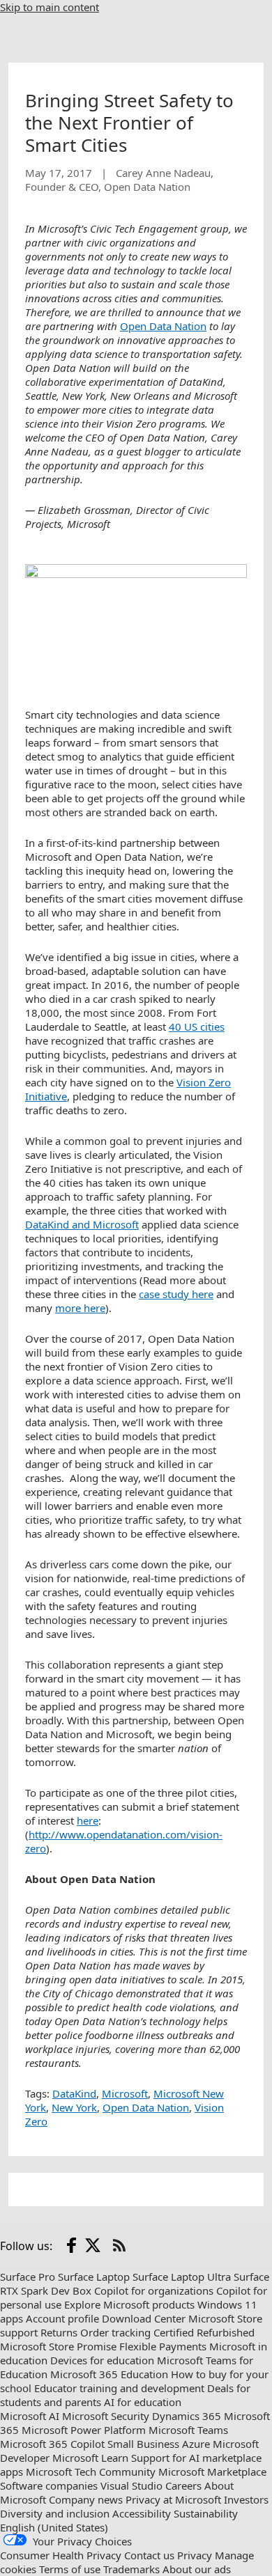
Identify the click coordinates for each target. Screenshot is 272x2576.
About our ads (197, 2569)
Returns (59, 2332)
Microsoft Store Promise (58, 2346)
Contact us (149, 2555)
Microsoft (125, 2093)
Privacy (195, 2555)
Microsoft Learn (90, 2458)
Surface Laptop (94, 2277)
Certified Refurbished (204, 2332)
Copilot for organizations (154, 2290)
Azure (196, 2444)
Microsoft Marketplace (212, 2472)
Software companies (49, 2485)
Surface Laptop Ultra (182, 2277)
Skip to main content (50, 7)
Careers (183, 2485)
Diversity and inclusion (55, 2513)
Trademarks (131, 2569)
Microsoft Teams (188, 2430)
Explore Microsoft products (129, 2304)
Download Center (144, 2318)
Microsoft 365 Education (109, 2374)
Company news (86, 2499)
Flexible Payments (163, 2346)
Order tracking (115, 2332)
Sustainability (206, 2513)
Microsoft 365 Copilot (52, 2444)
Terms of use (70, 2569)
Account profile (62, 2318)
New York (74, 2107)
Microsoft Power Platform (84, 2430)
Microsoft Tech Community (91, 2472)
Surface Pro (28, 2277)
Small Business (143, 2444)
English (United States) (54, 2527)
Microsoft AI (30, 2416)
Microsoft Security (106, 2416)
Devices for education (102, 2360)
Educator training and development (119, 2388)
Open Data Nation (146, 2107)
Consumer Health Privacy (61, 2555)
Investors (246, 2499)
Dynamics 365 (187, 2416)
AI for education (143, 2402)
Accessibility (142, 2513)
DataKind (74, 2093)
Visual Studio (131, 2485)
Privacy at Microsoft (173, 2499)
